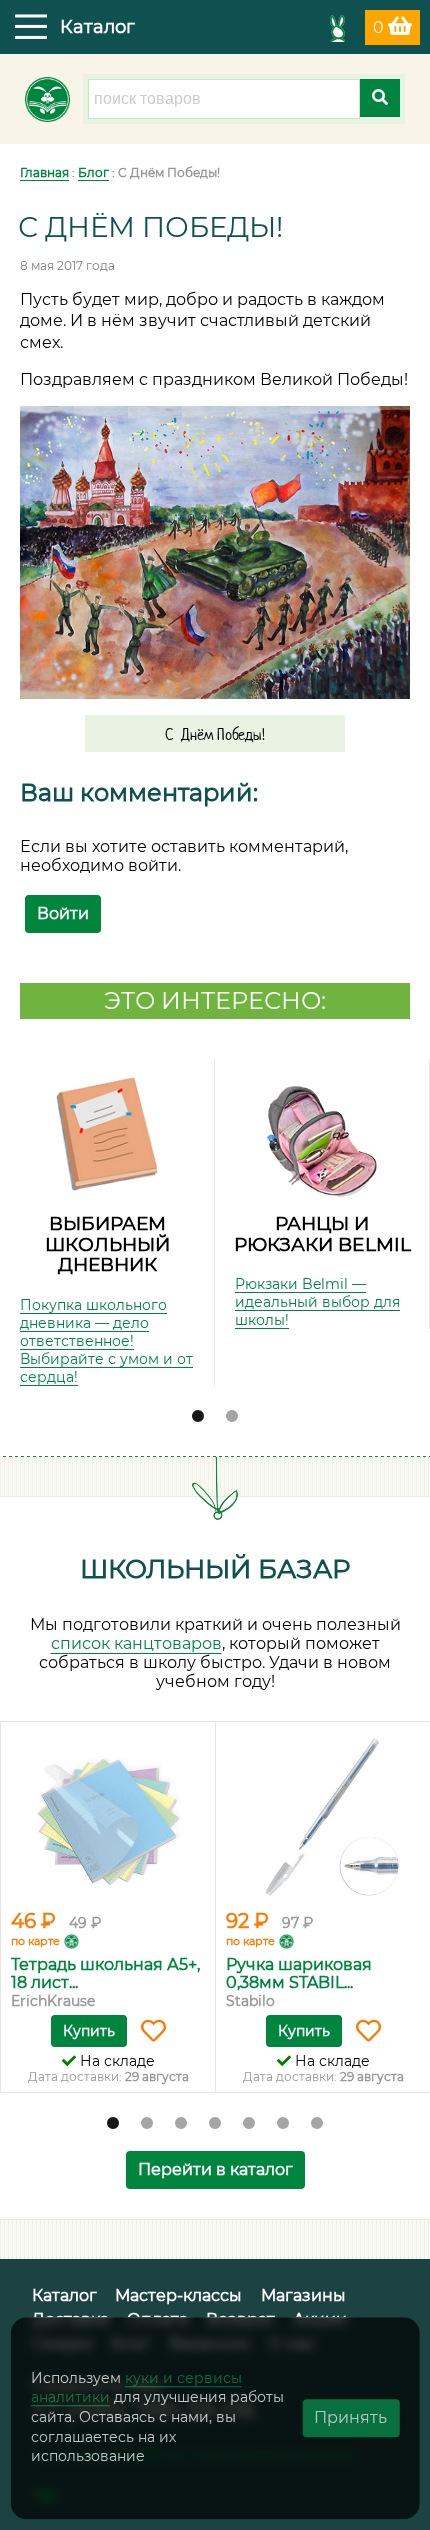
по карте (35, 1941)
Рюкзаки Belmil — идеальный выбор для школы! (317, 1302)
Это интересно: (215, 1000)
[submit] (380, 98)
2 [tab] (232, 1417)
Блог (93, 172)
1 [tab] (198, 1417)
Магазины (303, 2295)
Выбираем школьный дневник (107, 1244)
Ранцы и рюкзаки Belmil (322, 1234)
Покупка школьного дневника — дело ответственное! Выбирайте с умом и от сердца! (106, 1341)
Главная (44, 172)
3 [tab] (181, 2124)
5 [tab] (249, 2124)
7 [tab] (317, 2124)
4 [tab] (215, 2124)
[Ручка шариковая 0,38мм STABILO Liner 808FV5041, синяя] (323, 1818)
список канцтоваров (136, 1643)
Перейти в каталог (215, 2169)
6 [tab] (283, 2124)
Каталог (64, 2295)
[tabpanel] (107, 1222)
